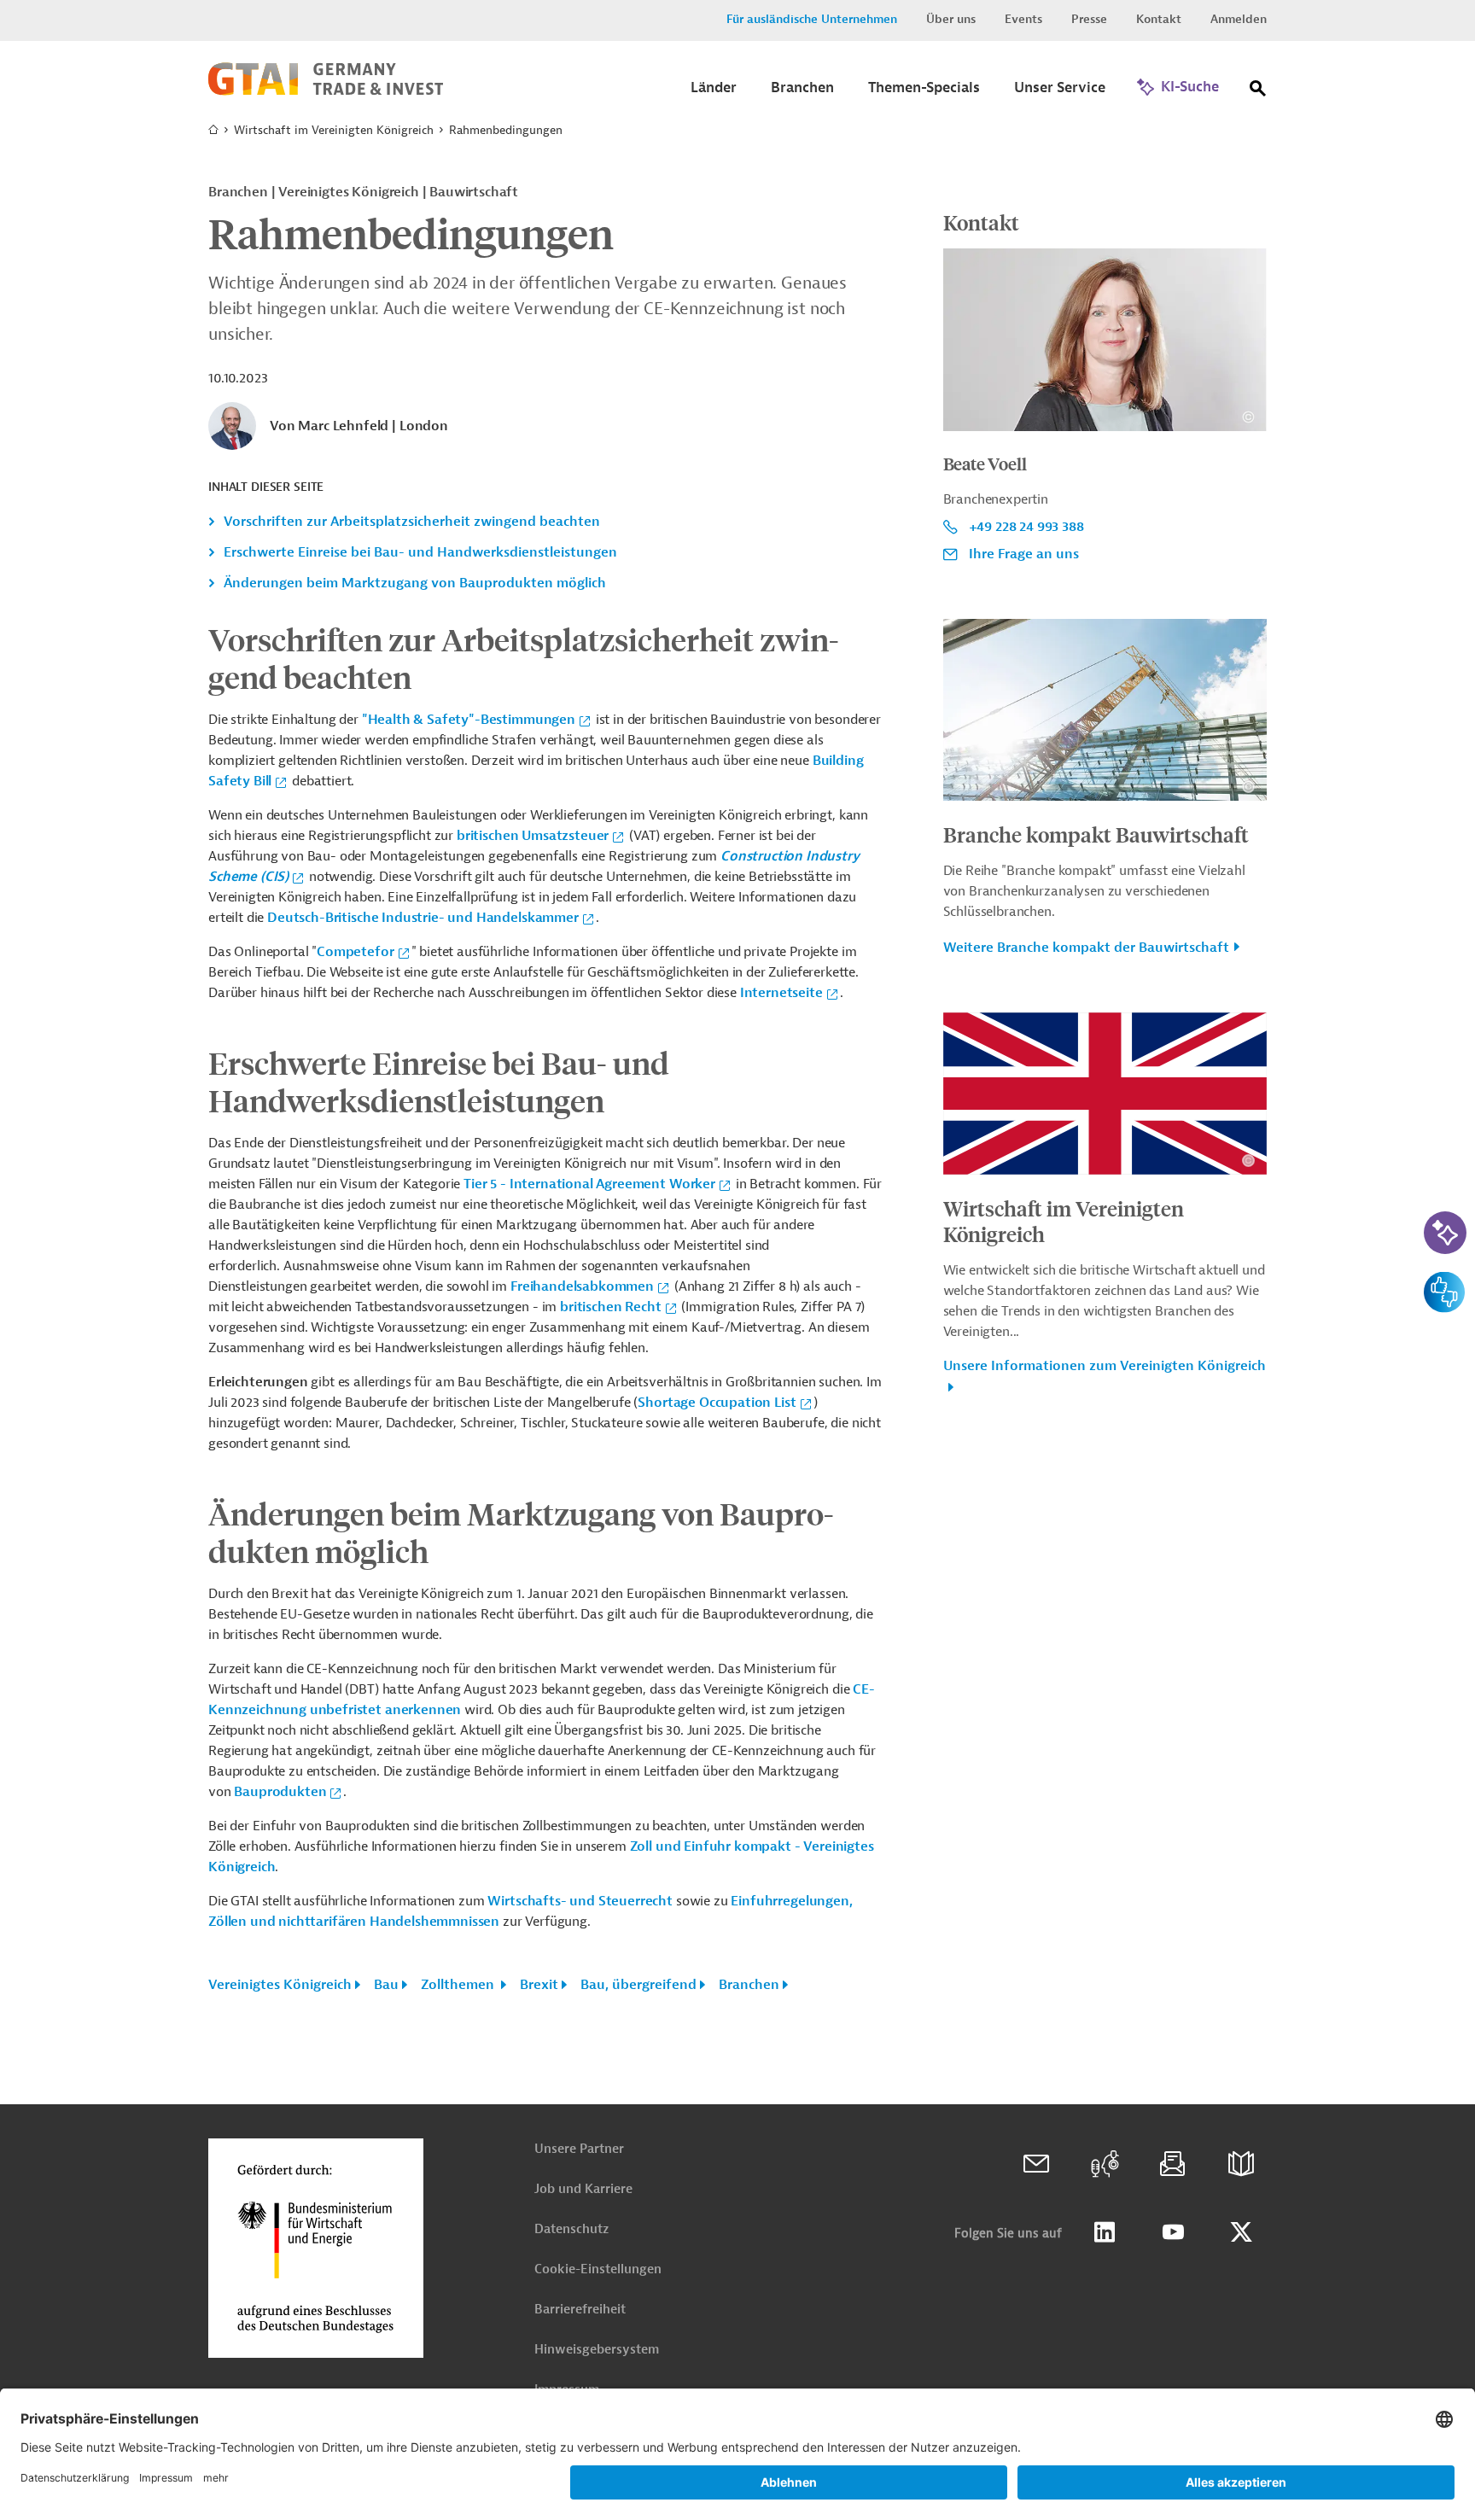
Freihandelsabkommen (582, 1286)
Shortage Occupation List (717, 1403)
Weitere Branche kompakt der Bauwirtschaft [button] (1086, 948)
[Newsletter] (1173, 2164)
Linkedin (1105, 2232)
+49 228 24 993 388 (1026, 527)
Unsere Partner (579, 2149)
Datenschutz (571, 2229)
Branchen (749, 1985)
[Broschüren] (1241, 2164)
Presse (1089, 19)
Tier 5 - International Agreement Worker (589, 1184)
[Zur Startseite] (326, 91)
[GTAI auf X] (1241, 2232)
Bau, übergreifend (638, 1985)
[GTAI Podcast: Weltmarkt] (1105, 2164)
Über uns (951, 19)
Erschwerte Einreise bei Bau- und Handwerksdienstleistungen (420, 552)
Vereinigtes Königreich (280, 1985)
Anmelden (1239, 19)
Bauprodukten (280, 1792)
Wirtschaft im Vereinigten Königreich (334, 130)
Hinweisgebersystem (597, 2350)
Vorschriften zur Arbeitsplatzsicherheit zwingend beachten (412, 522)
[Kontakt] (1036, 2164)
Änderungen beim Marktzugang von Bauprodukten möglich (415, 583)
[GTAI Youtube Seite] (1173, 2232)
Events (1023, 19)
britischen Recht (610, 1307)
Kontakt (1159, 19)
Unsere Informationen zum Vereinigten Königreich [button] (1105, 1366)
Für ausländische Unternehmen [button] (812, 19)
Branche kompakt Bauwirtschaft (1096, 834)
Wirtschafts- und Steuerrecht (580, 1901)
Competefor (355, 952)
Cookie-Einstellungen (598, 2269)
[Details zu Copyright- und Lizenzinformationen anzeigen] (1248, 417)
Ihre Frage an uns (1024, 554)
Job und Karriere (583, 2189)
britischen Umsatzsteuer (533, 836)
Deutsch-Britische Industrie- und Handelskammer (423, 918)
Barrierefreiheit (580, 2310)
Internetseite (781, 993)
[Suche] (1258, 92)
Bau (386, 1985)
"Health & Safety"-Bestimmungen (469, 720)
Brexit (539, 1985)
